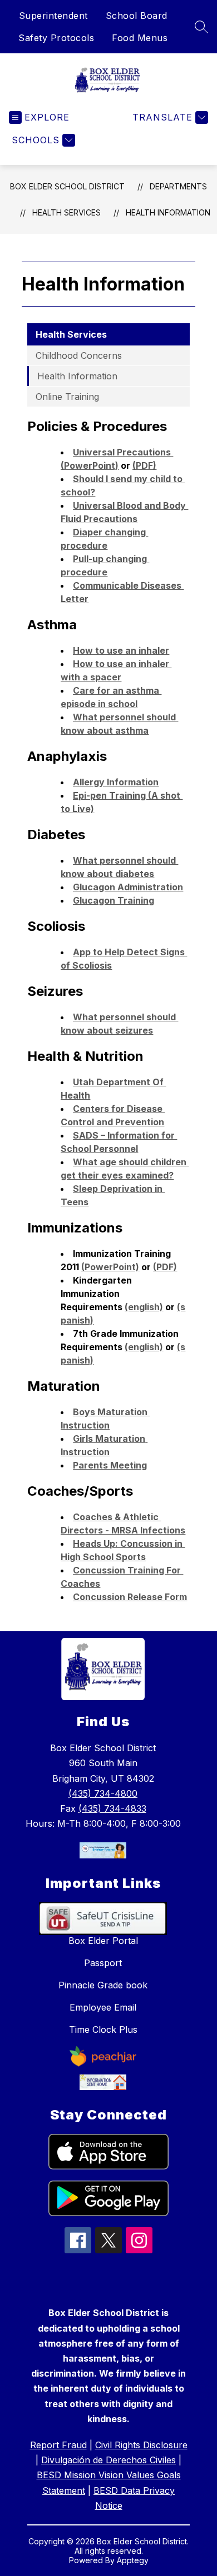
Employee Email (103, 2007)
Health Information (168, 212)
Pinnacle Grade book (103, 1985)
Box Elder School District (67, 186)
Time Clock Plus (103, 2029)
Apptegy (133, 2560)
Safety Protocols (56, 38)
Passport (103, 1963)
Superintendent (53, 16)
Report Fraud (58, 2445)
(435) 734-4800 (103, 1793)
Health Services (66, 212)
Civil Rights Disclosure (141, 2445)
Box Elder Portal (103, 1941)
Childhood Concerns (79, 355)
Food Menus (140, 38)
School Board (137, 16)
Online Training (67, 397)
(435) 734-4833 (112, 1808)
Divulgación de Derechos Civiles (108, 2460)
